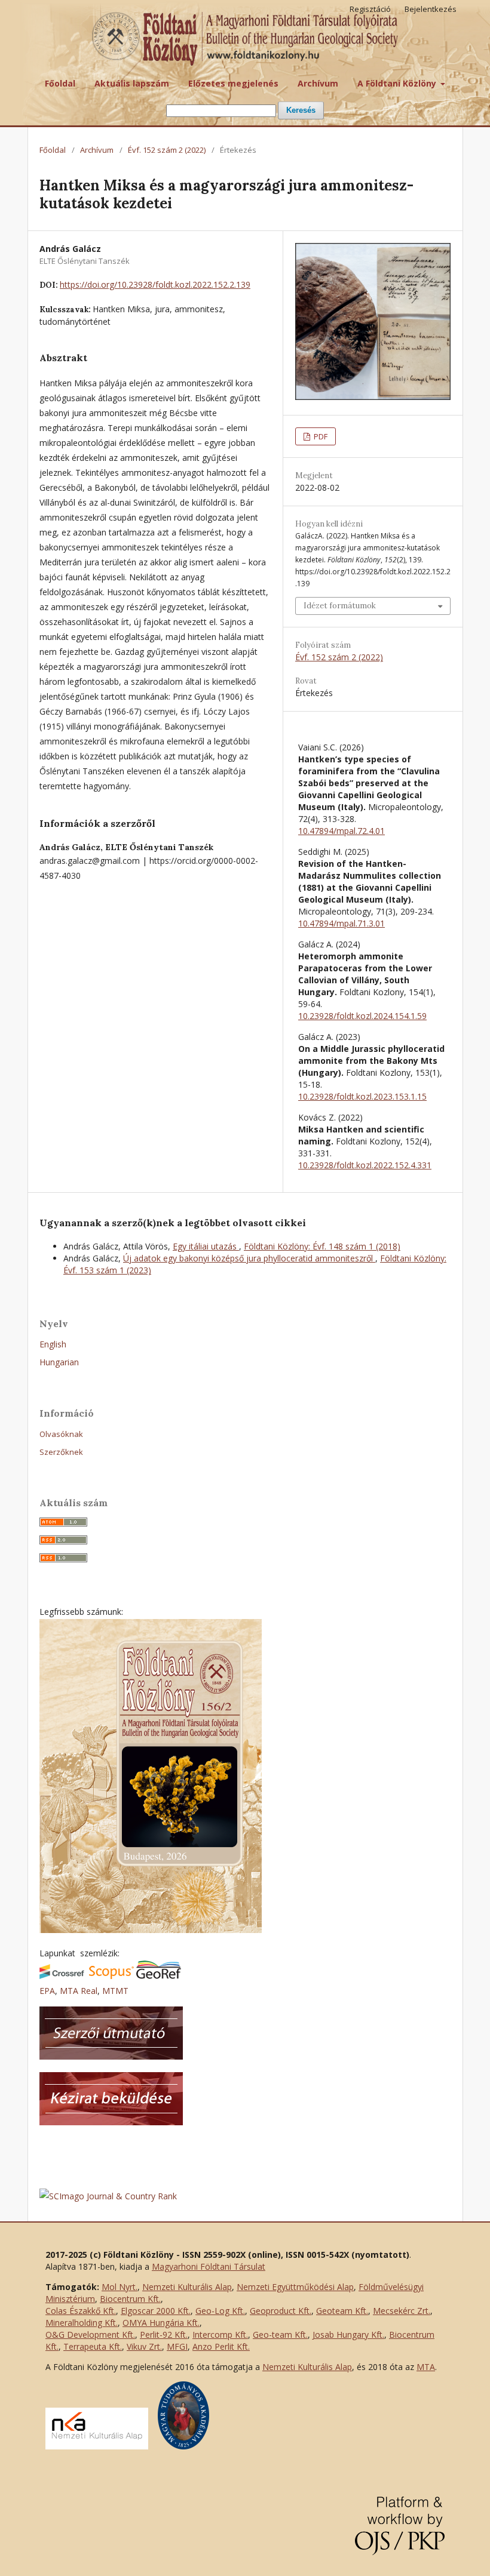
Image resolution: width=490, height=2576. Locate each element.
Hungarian (59, 1362)
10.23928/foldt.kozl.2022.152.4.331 (365, 1165)
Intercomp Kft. (220, 2335)
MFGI (177, 2346)
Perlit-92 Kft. (164, 2335)
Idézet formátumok (340, 606)
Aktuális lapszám (132, 83)
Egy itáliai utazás (206, 1246)
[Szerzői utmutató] (111, 2056)
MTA (426, 2367)
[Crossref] (62, 1976)
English (53, 1344)
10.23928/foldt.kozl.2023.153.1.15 (362, 1096)
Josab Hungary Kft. (348, 2335)
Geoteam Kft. (342, 2311)
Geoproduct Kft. (281, 2311)
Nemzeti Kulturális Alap (187, 2287)
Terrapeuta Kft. (93, 2346)
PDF (320, 436)
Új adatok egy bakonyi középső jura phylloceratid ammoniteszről (249, 1258)
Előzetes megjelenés (233, 83)
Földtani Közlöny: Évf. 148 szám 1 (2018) (322, 1246)
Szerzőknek (61, 1452)
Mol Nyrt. (120, 2287)
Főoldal (60, 83)
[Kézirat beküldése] (111, 2122)
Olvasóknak (61, 1434)
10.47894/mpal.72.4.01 (342, 831)
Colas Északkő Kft (80, 2311)
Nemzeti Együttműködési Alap (295, 2287)
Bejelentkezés (431, 9)
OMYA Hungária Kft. (161, 2323)
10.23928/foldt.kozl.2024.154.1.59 (362, 1016)
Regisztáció (370, 9)
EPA (47, 1991)
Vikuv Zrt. (144, 2346)
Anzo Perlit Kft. (221, 2346)
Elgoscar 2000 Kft (155, 2311)
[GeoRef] (159, 1976)
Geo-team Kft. (280, 2335)
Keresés (301, 110)
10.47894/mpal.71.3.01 (342, 923)
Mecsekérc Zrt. (402, 2311)
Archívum (318, 83)
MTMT (115, 1991)
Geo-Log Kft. (220, 2311)
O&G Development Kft (89, 2335)
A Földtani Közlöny (398, 83)
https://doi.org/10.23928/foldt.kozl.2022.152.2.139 (155, 284)
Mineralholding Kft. (82, 2323)
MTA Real (79, 1991)
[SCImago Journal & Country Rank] (108, 2196)
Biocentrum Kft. (130, 2299)
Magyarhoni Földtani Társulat (209, 2266)
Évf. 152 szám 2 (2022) (167, 150)
